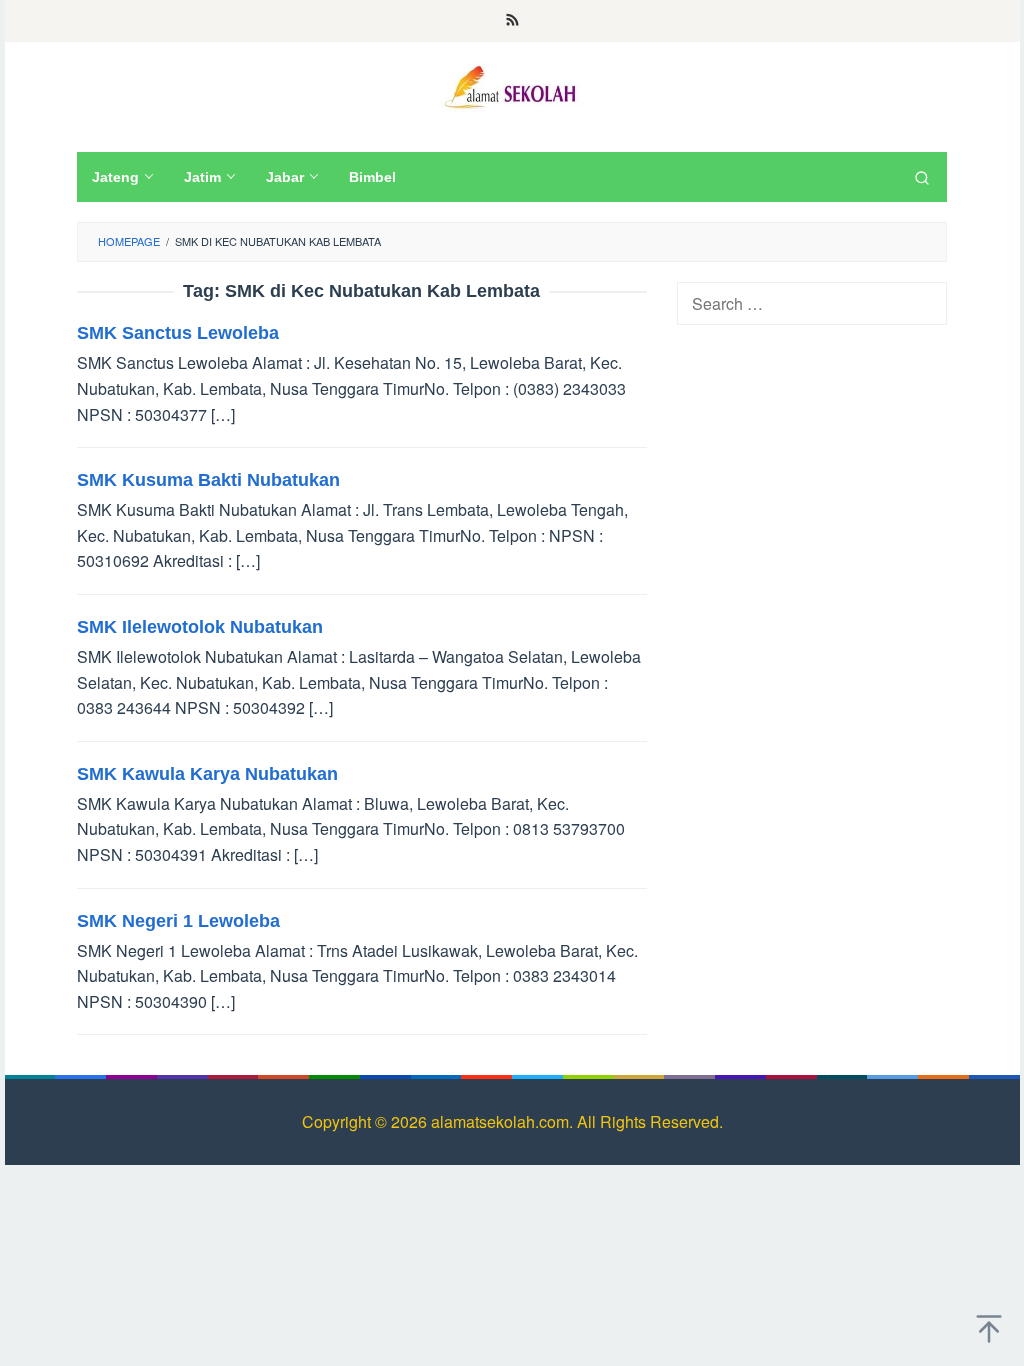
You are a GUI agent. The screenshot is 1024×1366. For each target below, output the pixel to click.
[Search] (922, 177)
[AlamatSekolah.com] (512, 84)
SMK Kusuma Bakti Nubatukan (208, 480)
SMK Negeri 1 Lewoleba (178, 921)
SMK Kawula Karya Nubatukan (207, 774)
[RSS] (512, 21)
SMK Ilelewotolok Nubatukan (200, 627)
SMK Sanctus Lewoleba (178, 333)
